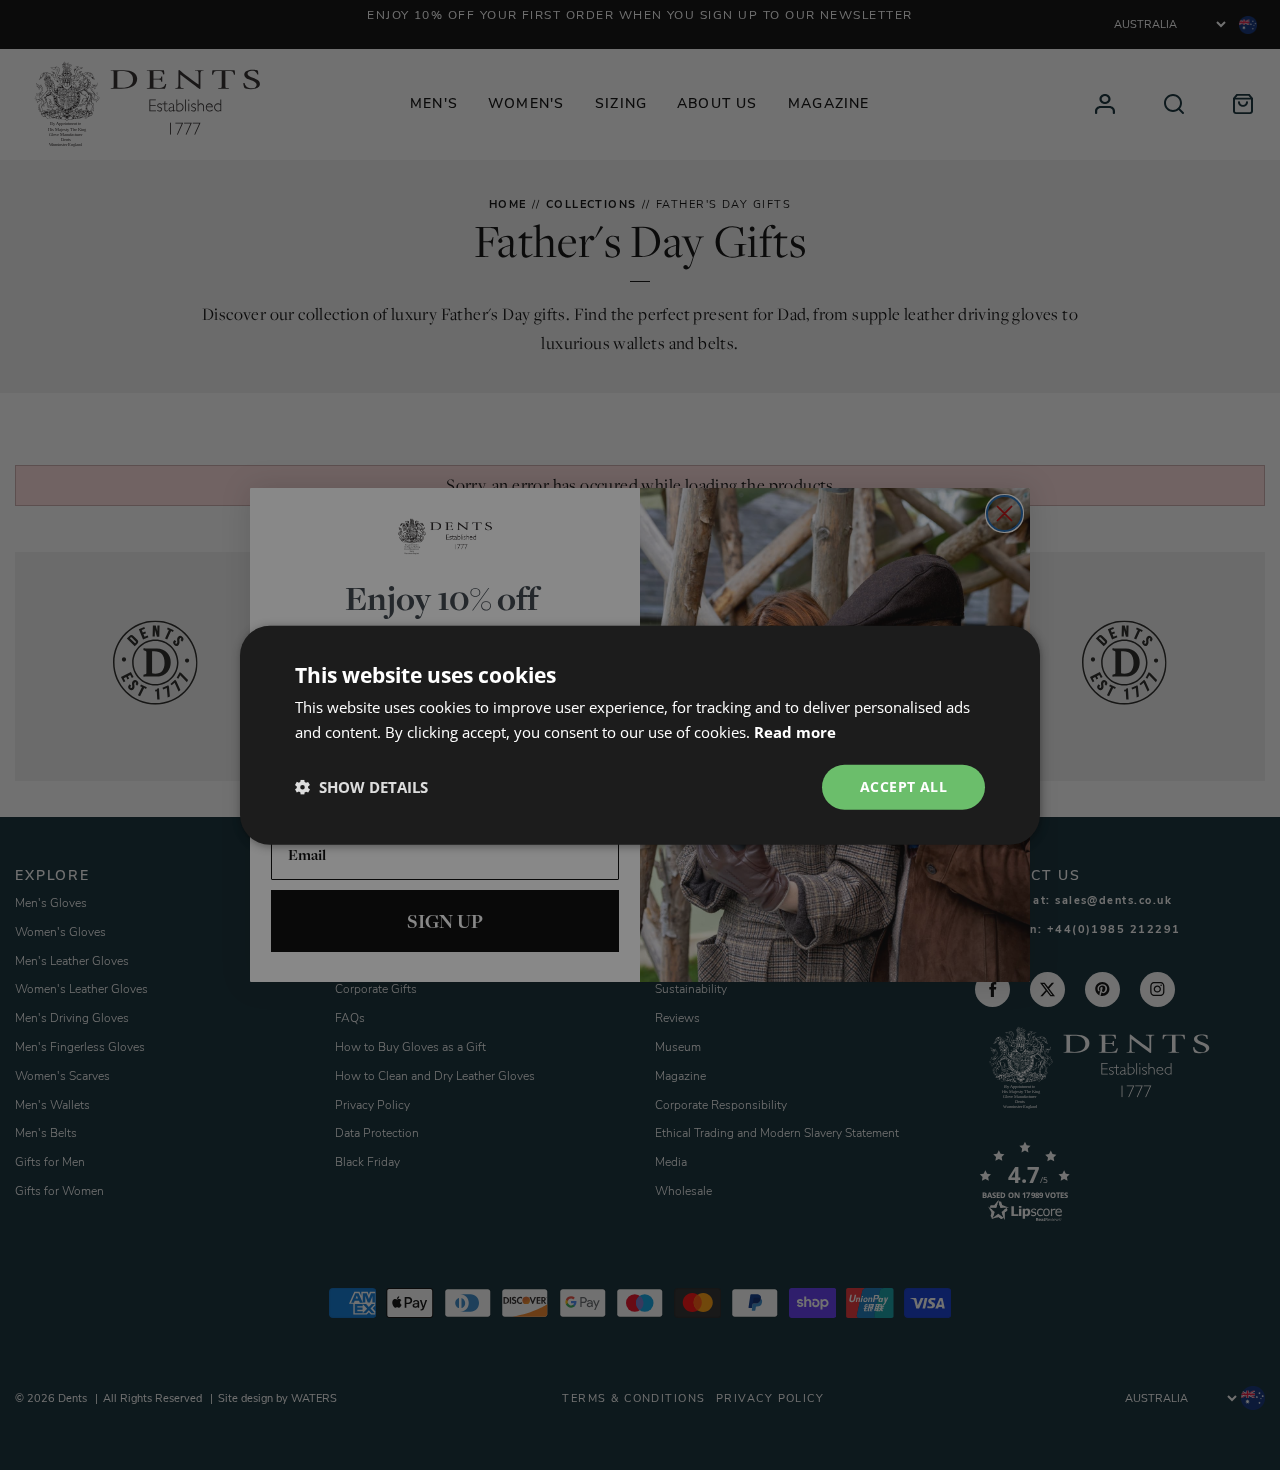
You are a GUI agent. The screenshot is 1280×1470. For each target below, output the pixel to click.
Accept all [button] (903, 786)
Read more (795, 732)
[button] (361, 787)
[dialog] (640, 735)
